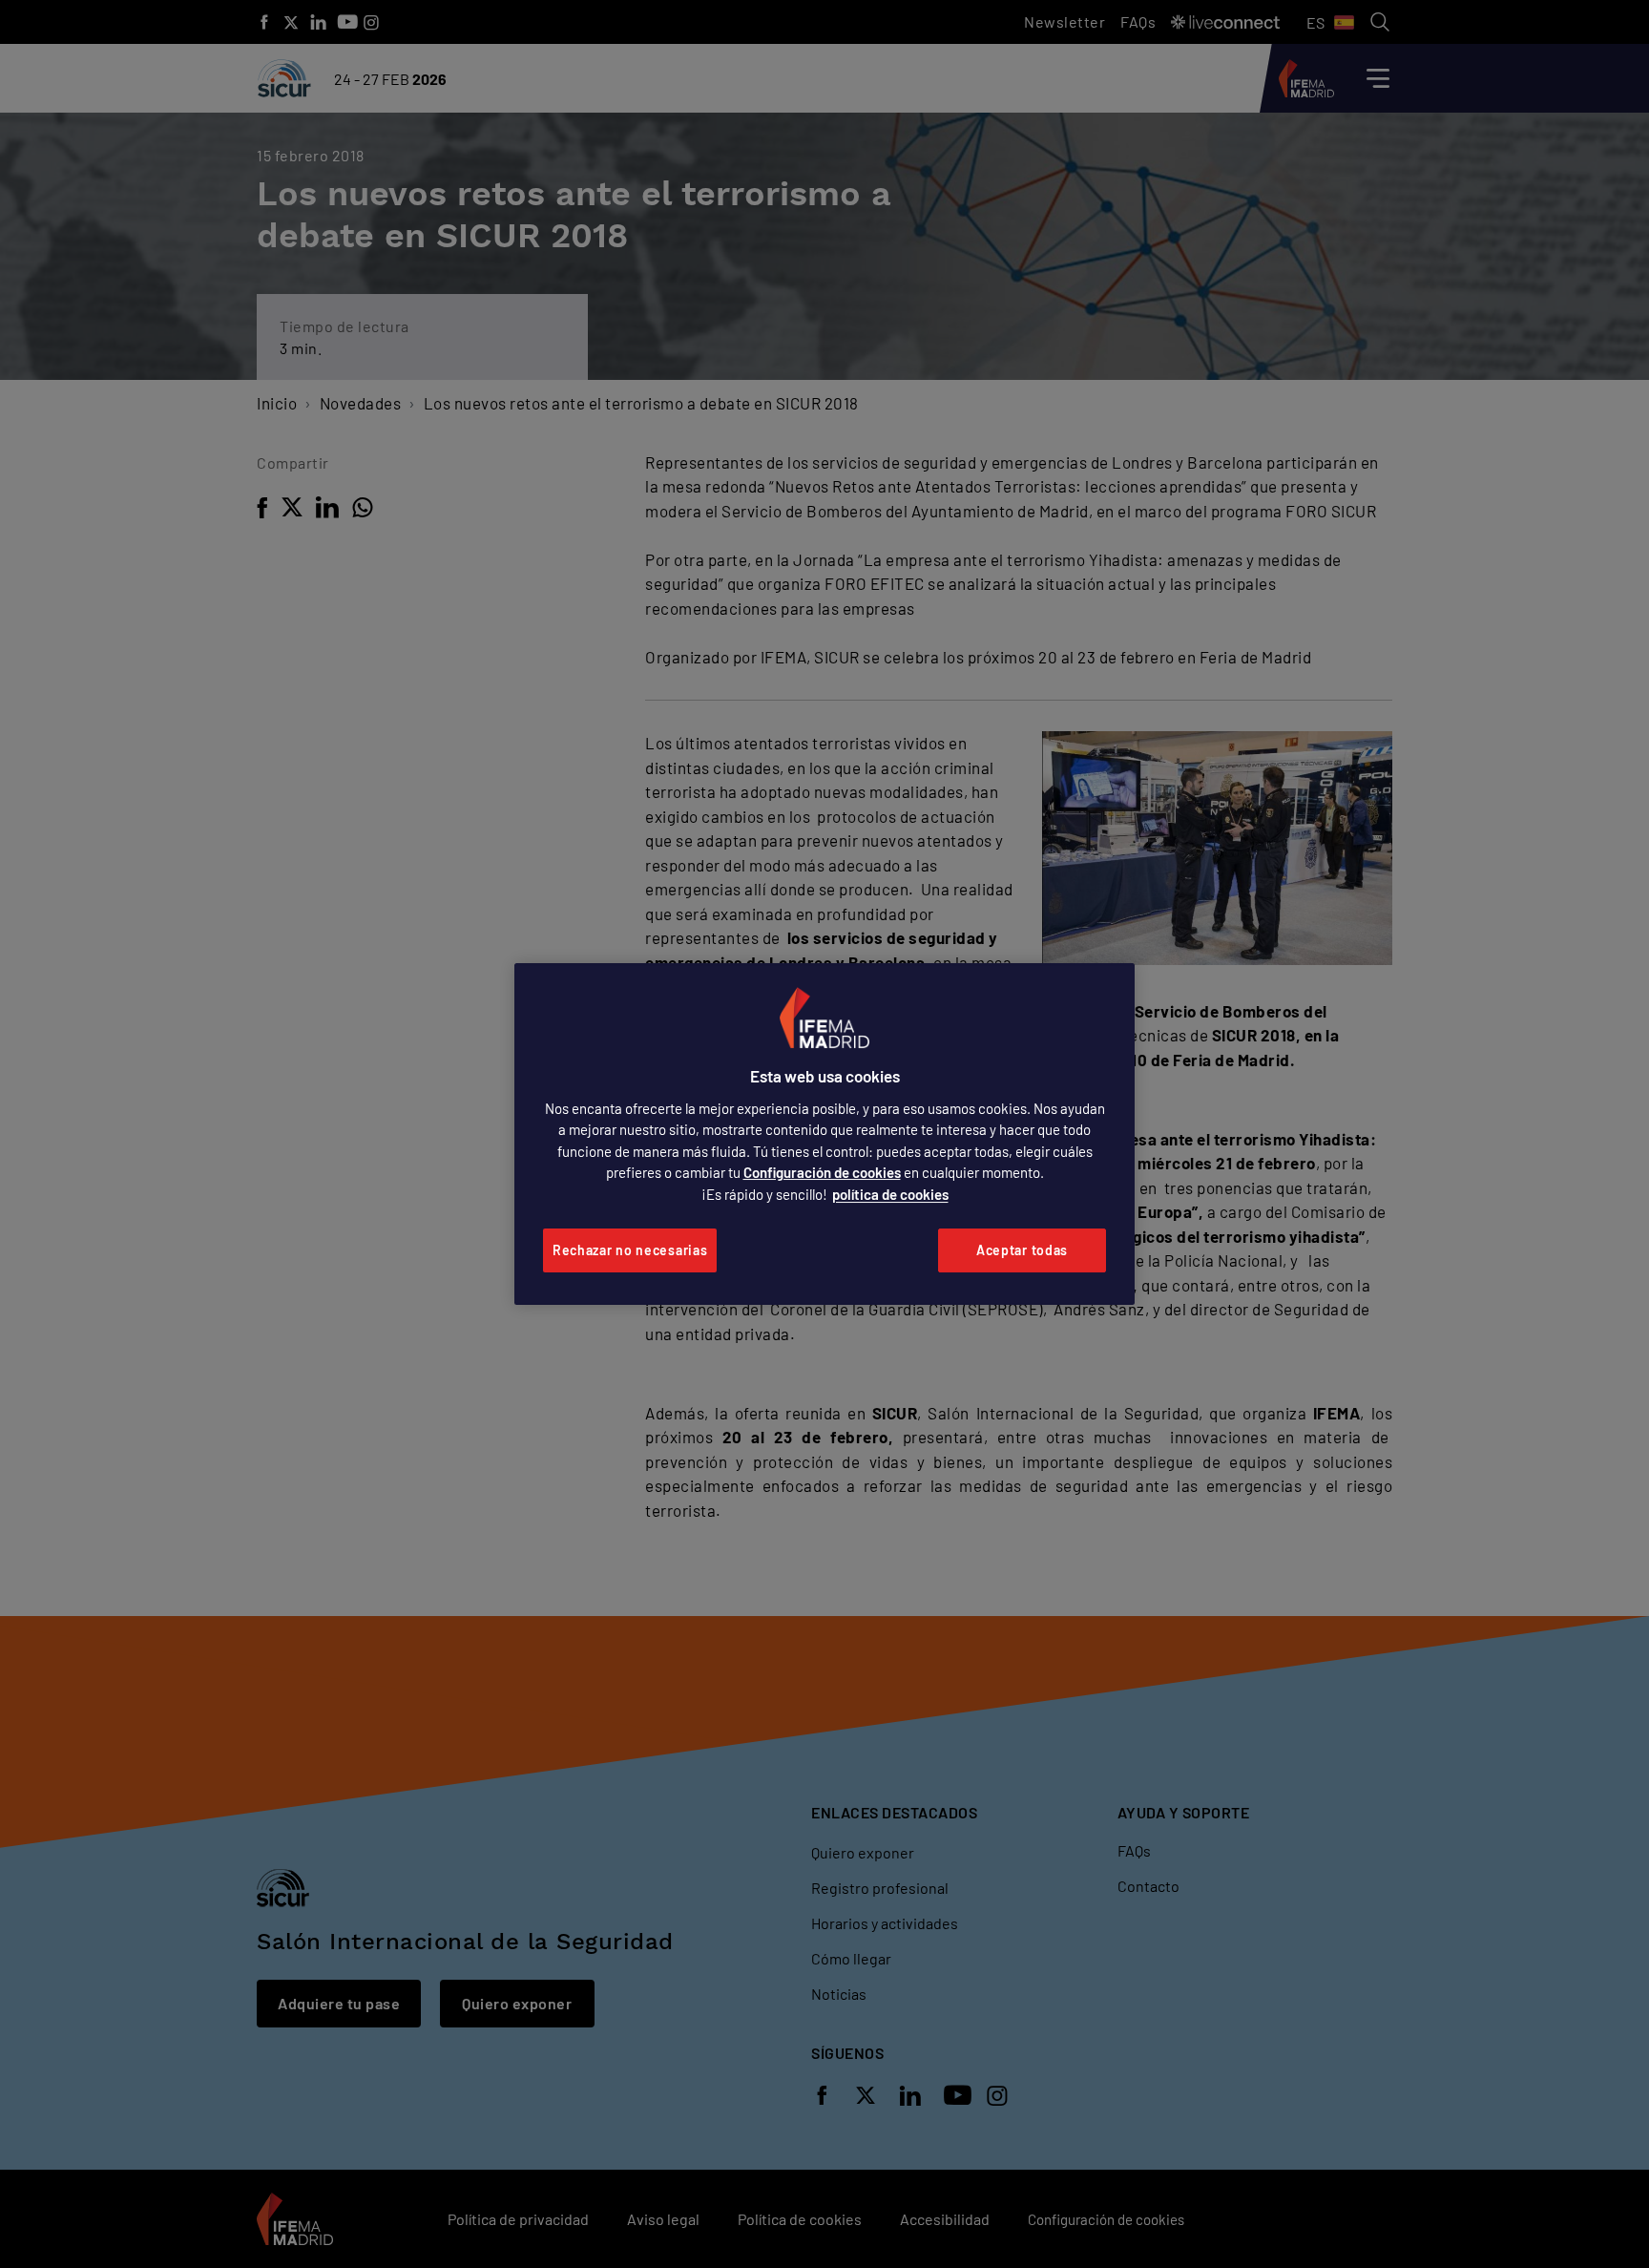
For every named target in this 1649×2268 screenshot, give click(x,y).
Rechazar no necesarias (630, 1250)
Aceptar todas (1022, 1250)
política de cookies (890, 1194)
